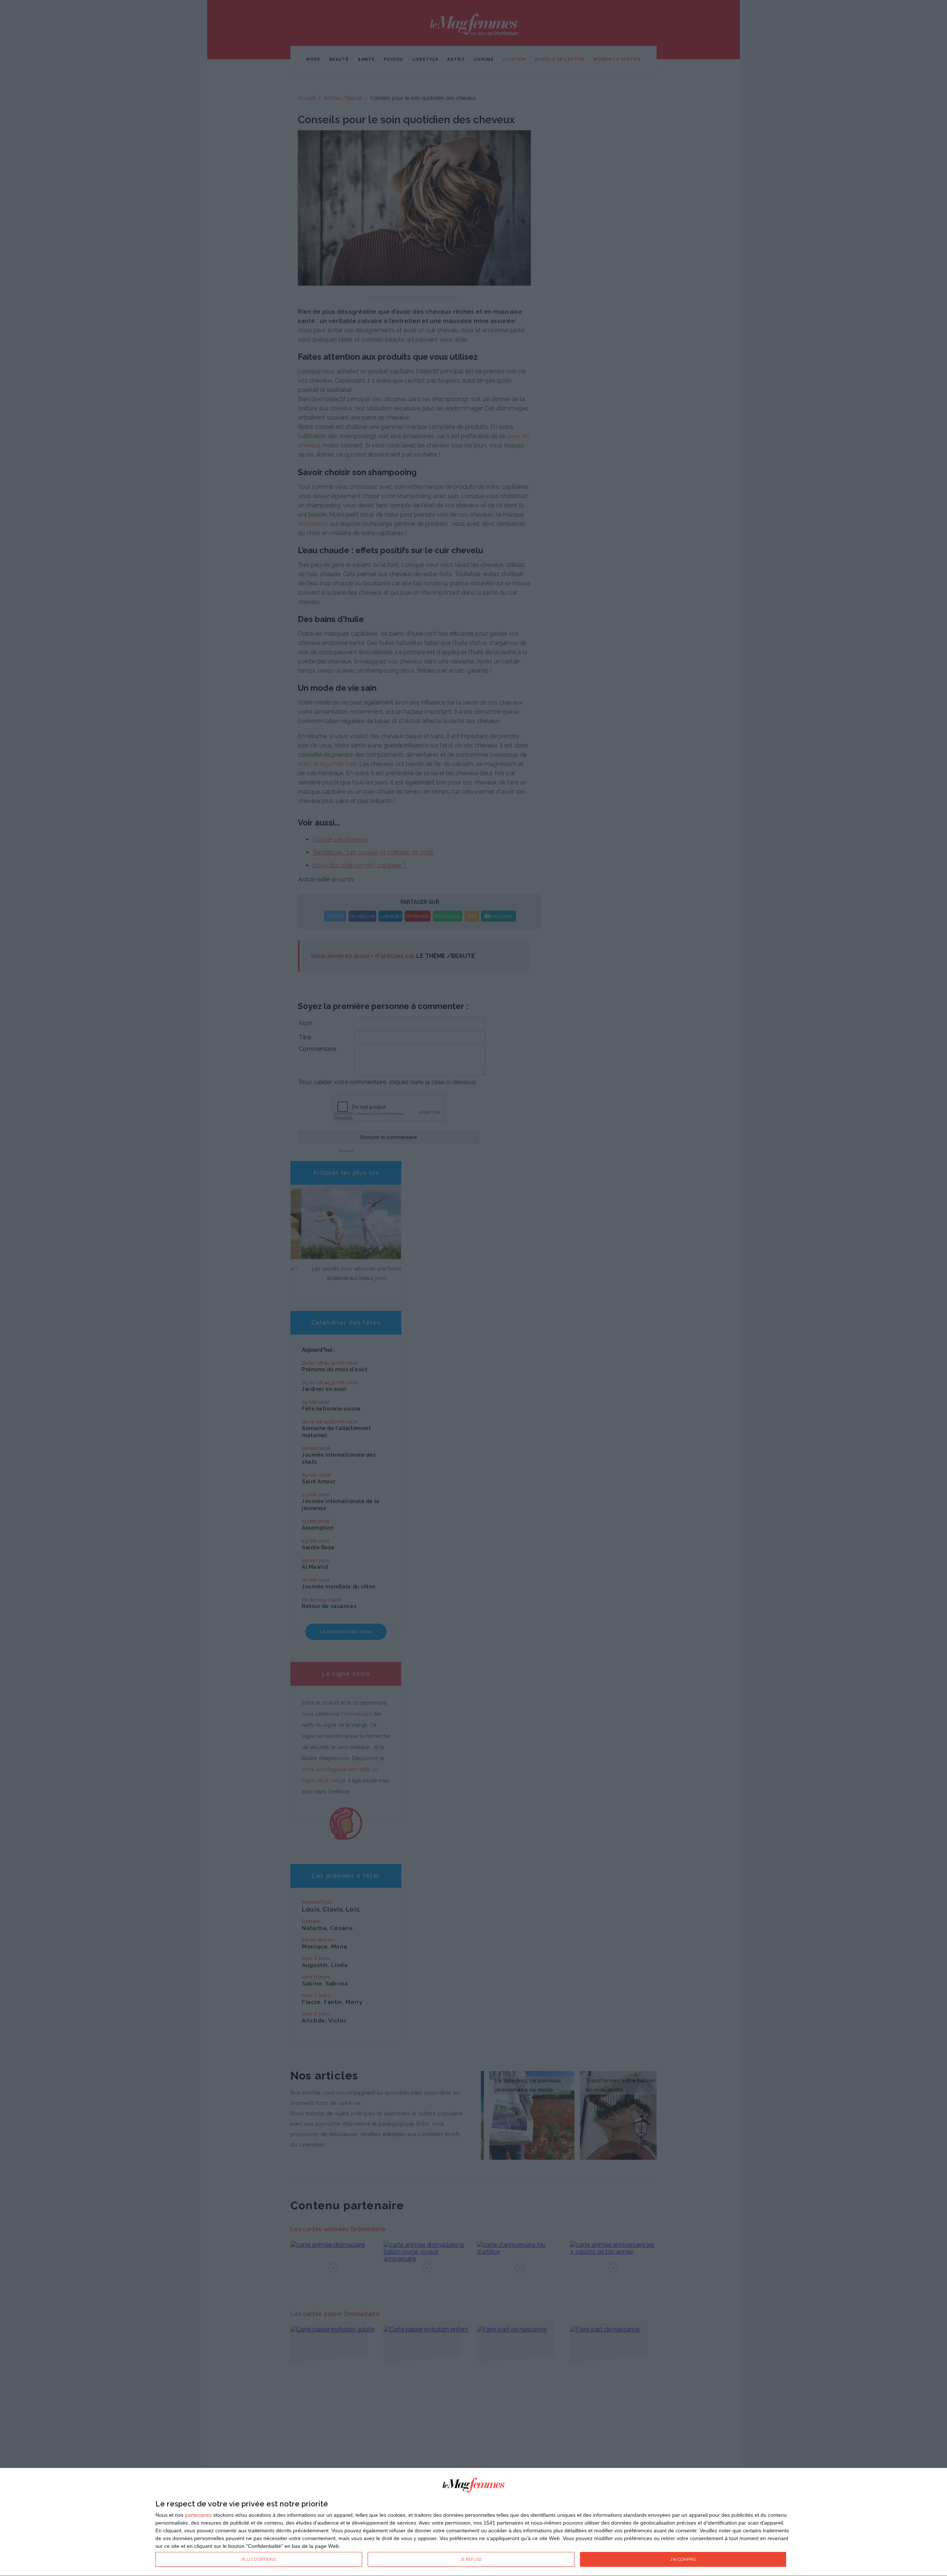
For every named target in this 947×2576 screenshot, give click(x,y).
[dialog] (473, 2522)
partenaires (198, 2515)
